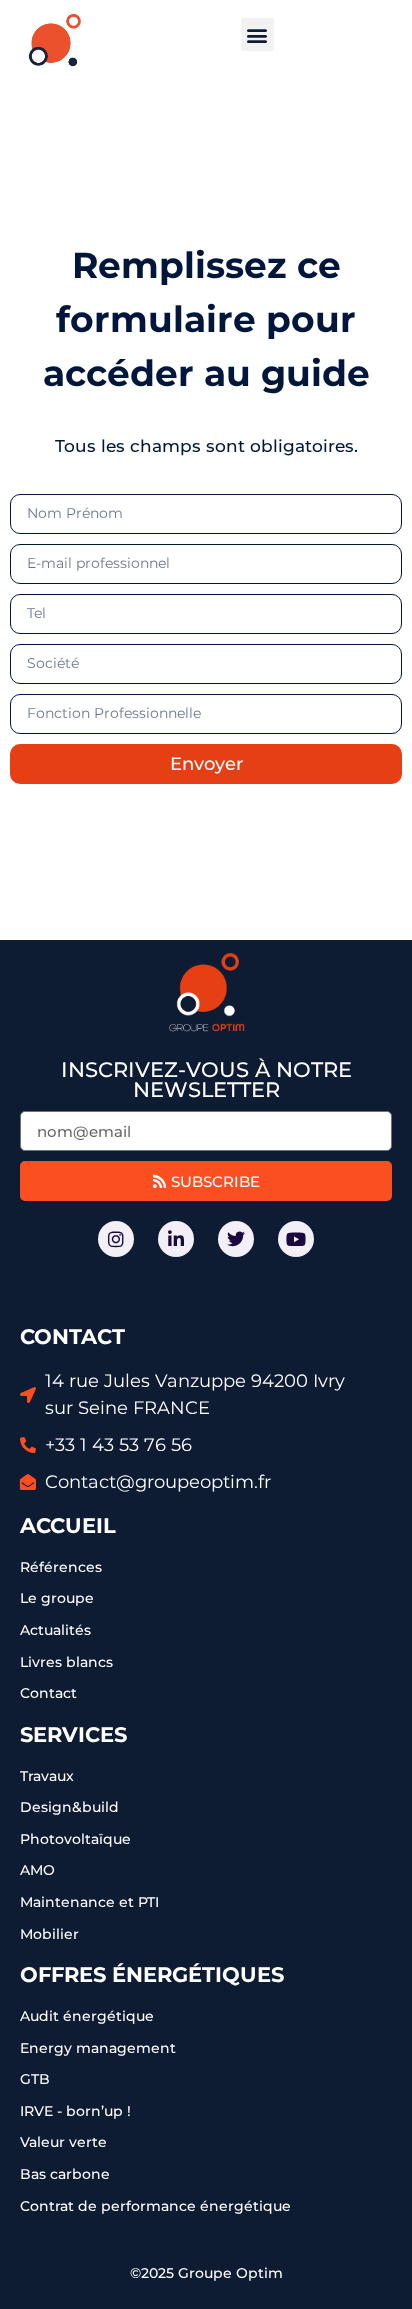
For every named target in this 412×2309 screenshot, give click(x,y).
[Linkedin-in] (176, 1239)
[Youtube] (296, 1239)
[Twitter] (236, 1239)
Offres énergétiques (152, 1974)
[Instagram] (116, 1239)
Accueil (68, 1525)
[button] (257, 34)
